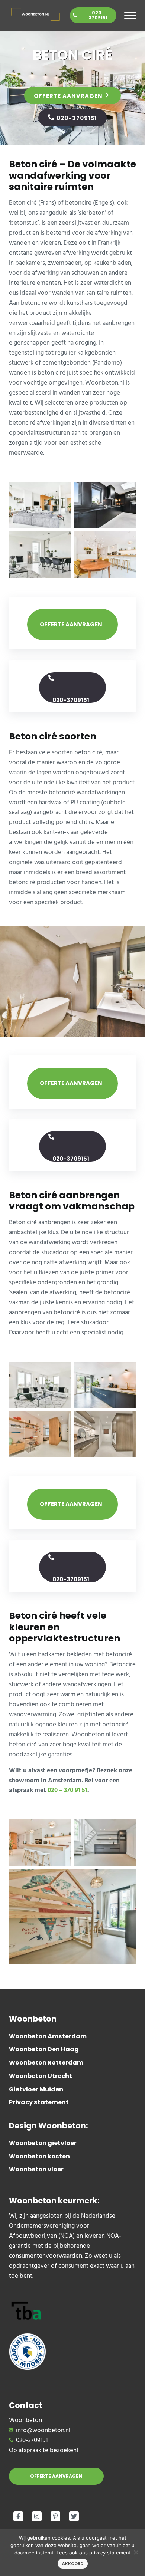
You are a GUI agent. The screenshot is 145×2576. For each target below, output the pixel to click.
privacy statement (110, 2553)
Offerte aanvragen (68, 96)
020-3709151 (98, 15)
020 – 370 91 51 (67, 1791)
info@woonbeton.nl (43, 2431)
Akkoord (73, 2564)
